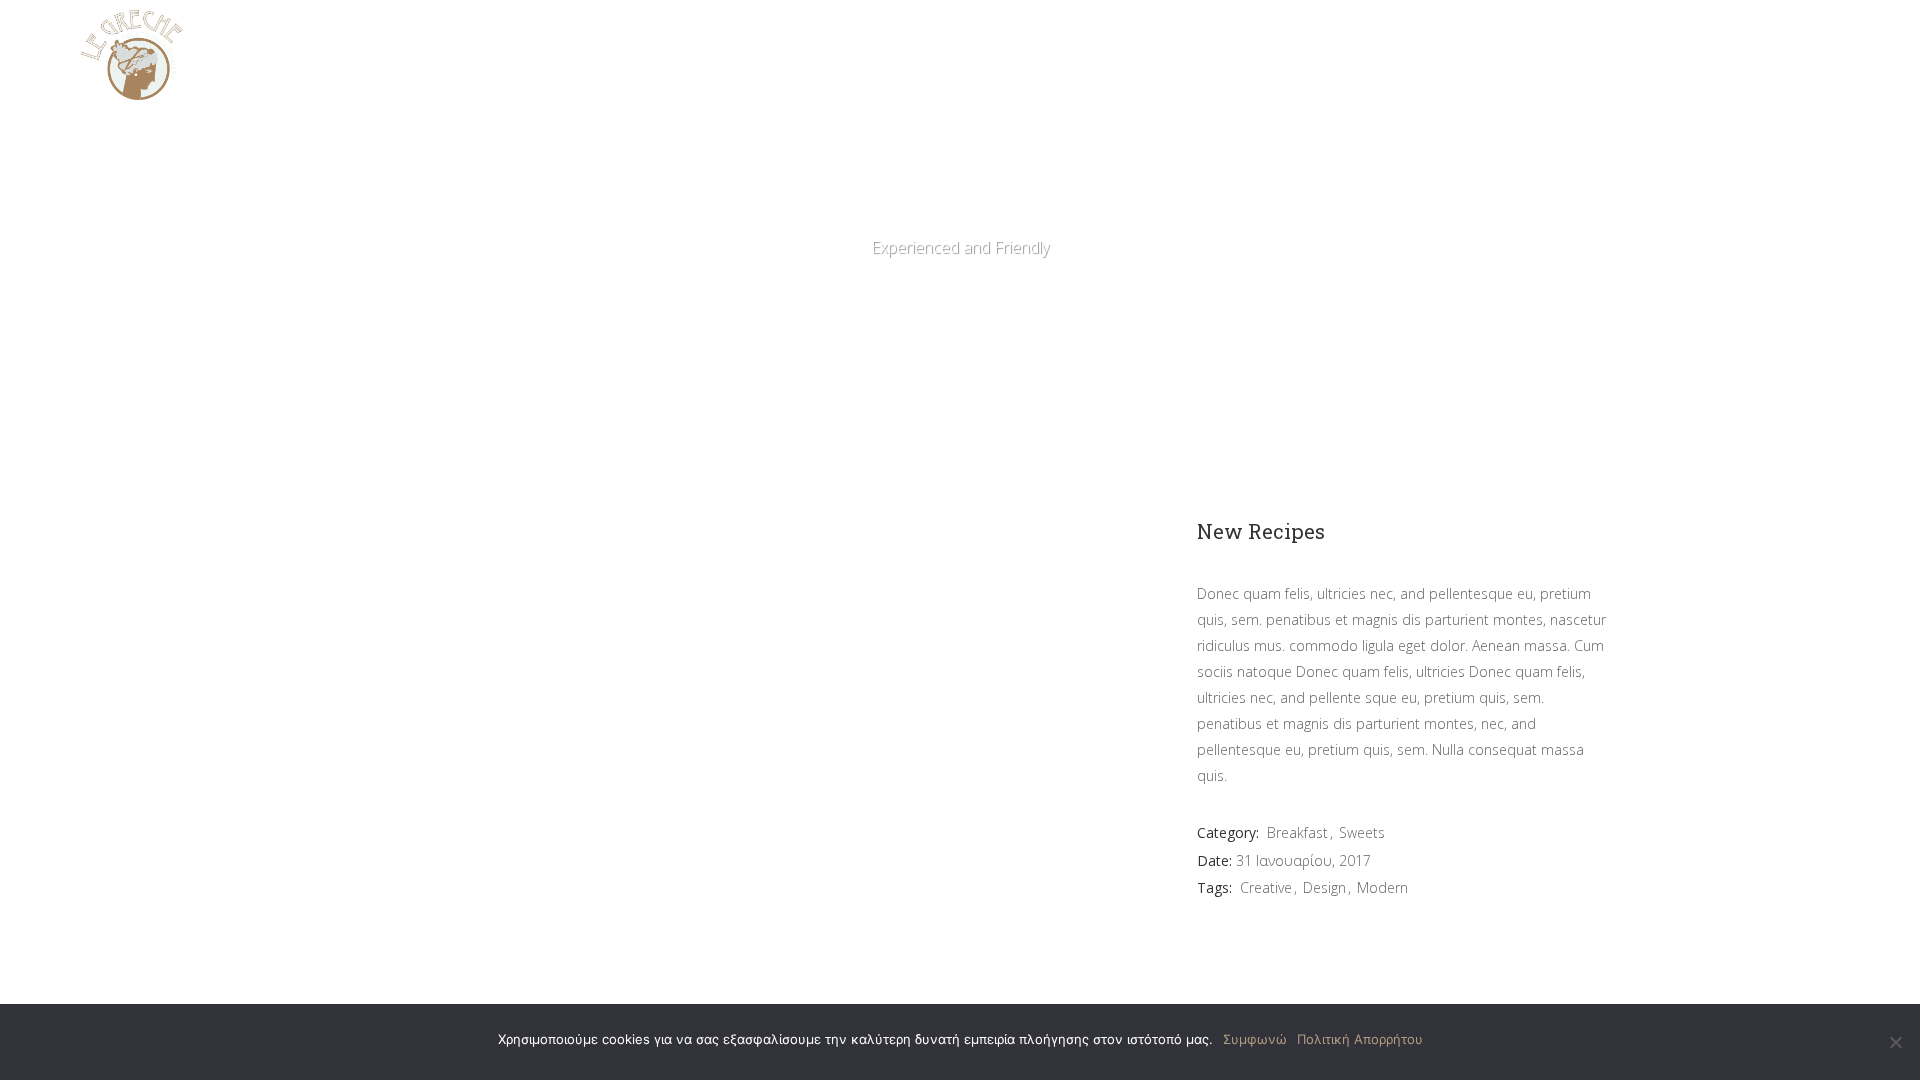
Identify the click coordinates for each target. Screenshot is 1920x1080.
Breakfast (1297, 832)
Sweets (1362, 832)
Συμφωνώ (1255, 1039)
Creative (1266, 887)
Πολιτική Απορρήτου (1360, 1039)
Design (1324, 887)
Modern (1382, 887)
